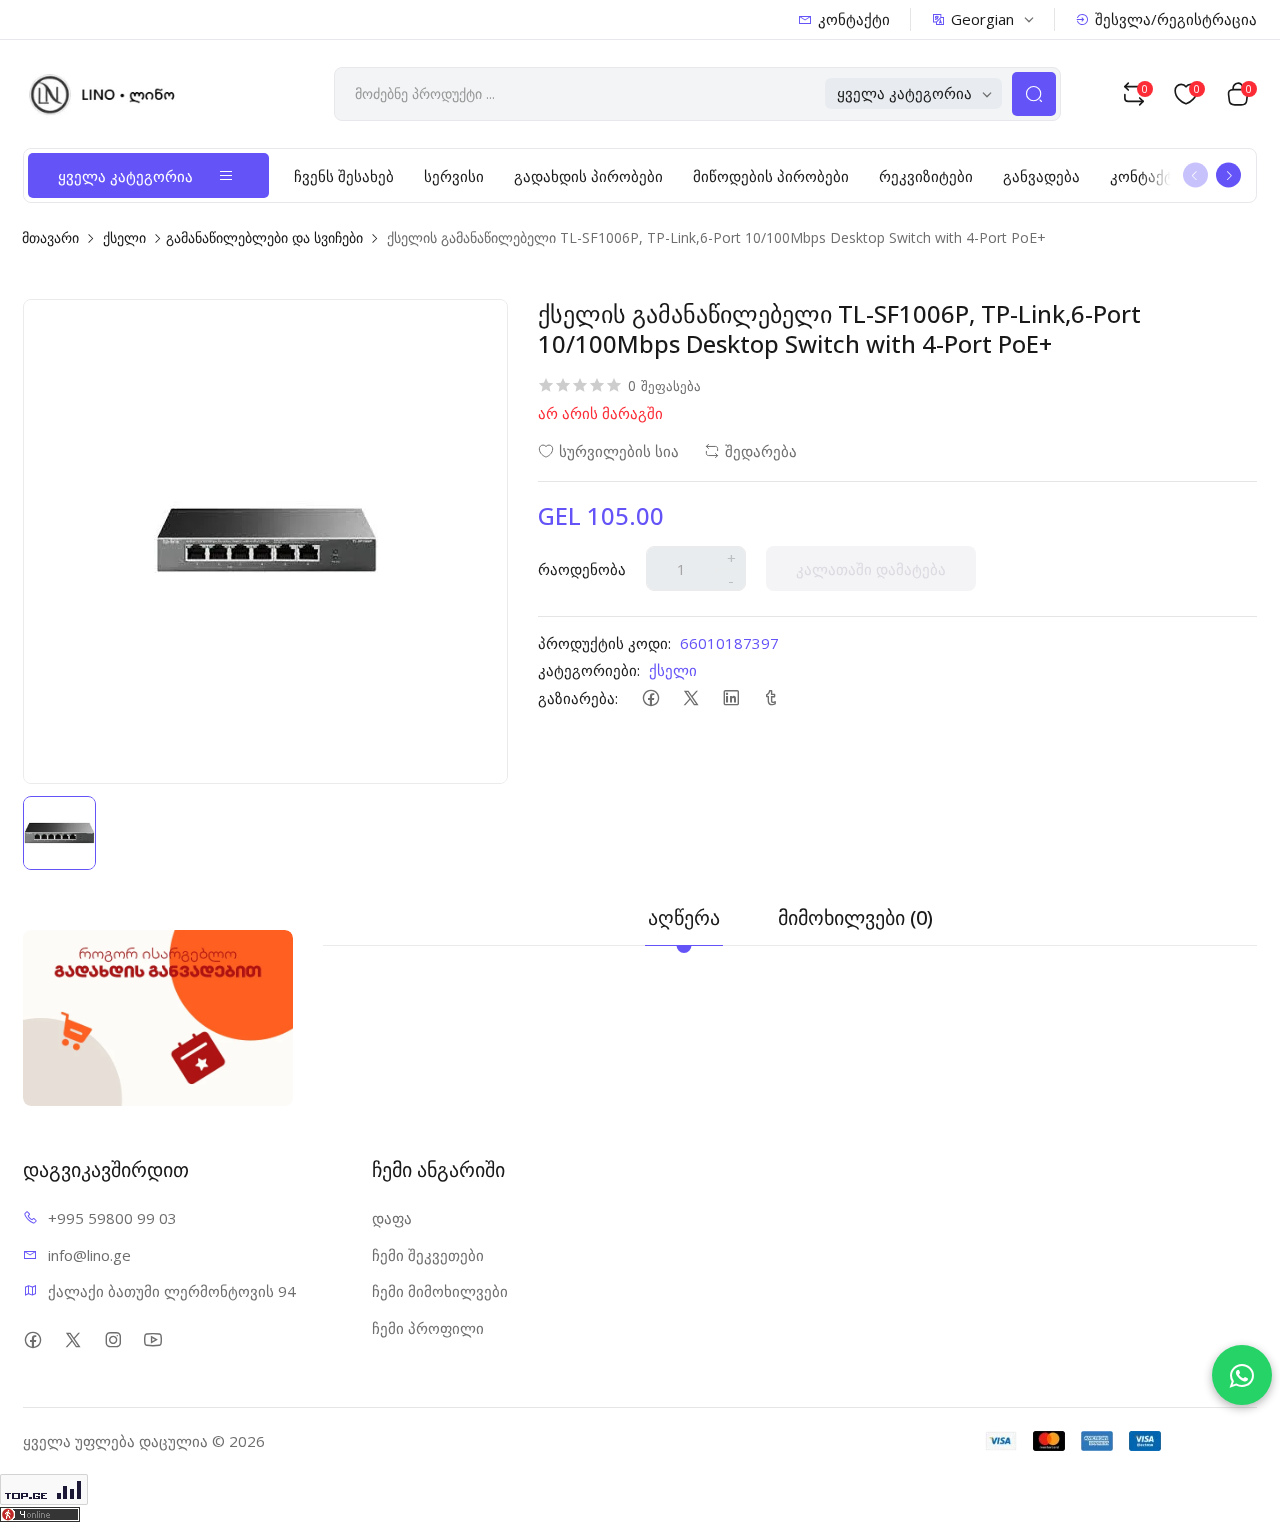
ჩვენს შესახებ (344, 176)
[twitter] (690, 697)
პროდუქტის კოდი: (604, 643)
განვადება (1041, 176)
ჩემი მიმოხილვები (440, 1291)
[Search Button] (1034, 94)
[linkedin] (730, 697)
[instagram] (112, 1339)
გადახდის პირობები (588, 176)
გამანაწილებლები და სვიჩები (264, 237)
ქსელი (124, 237)
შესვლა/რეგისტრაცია (1176, 19)
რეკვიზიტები (926, 176)
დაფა (392, 1218)
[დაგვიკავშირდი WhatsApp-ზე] (1242, 1375)
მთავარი (50, 237)
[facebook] (650, 697)
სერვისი (454, 176)
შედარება (761, 451)
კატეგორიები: (589, 670)
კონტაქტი (854, 19)
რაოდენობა (582, 569)
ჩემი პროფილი (428, 1328)
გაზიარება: (578, 698)
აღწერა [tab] (684, 917)
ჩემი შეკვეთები (428, 1255)
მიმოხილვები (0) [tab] (855, 917)
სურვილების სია (619, 451)
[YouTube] (152, 1339)
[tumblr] (770, 697)
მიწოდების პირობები (771, 176)
